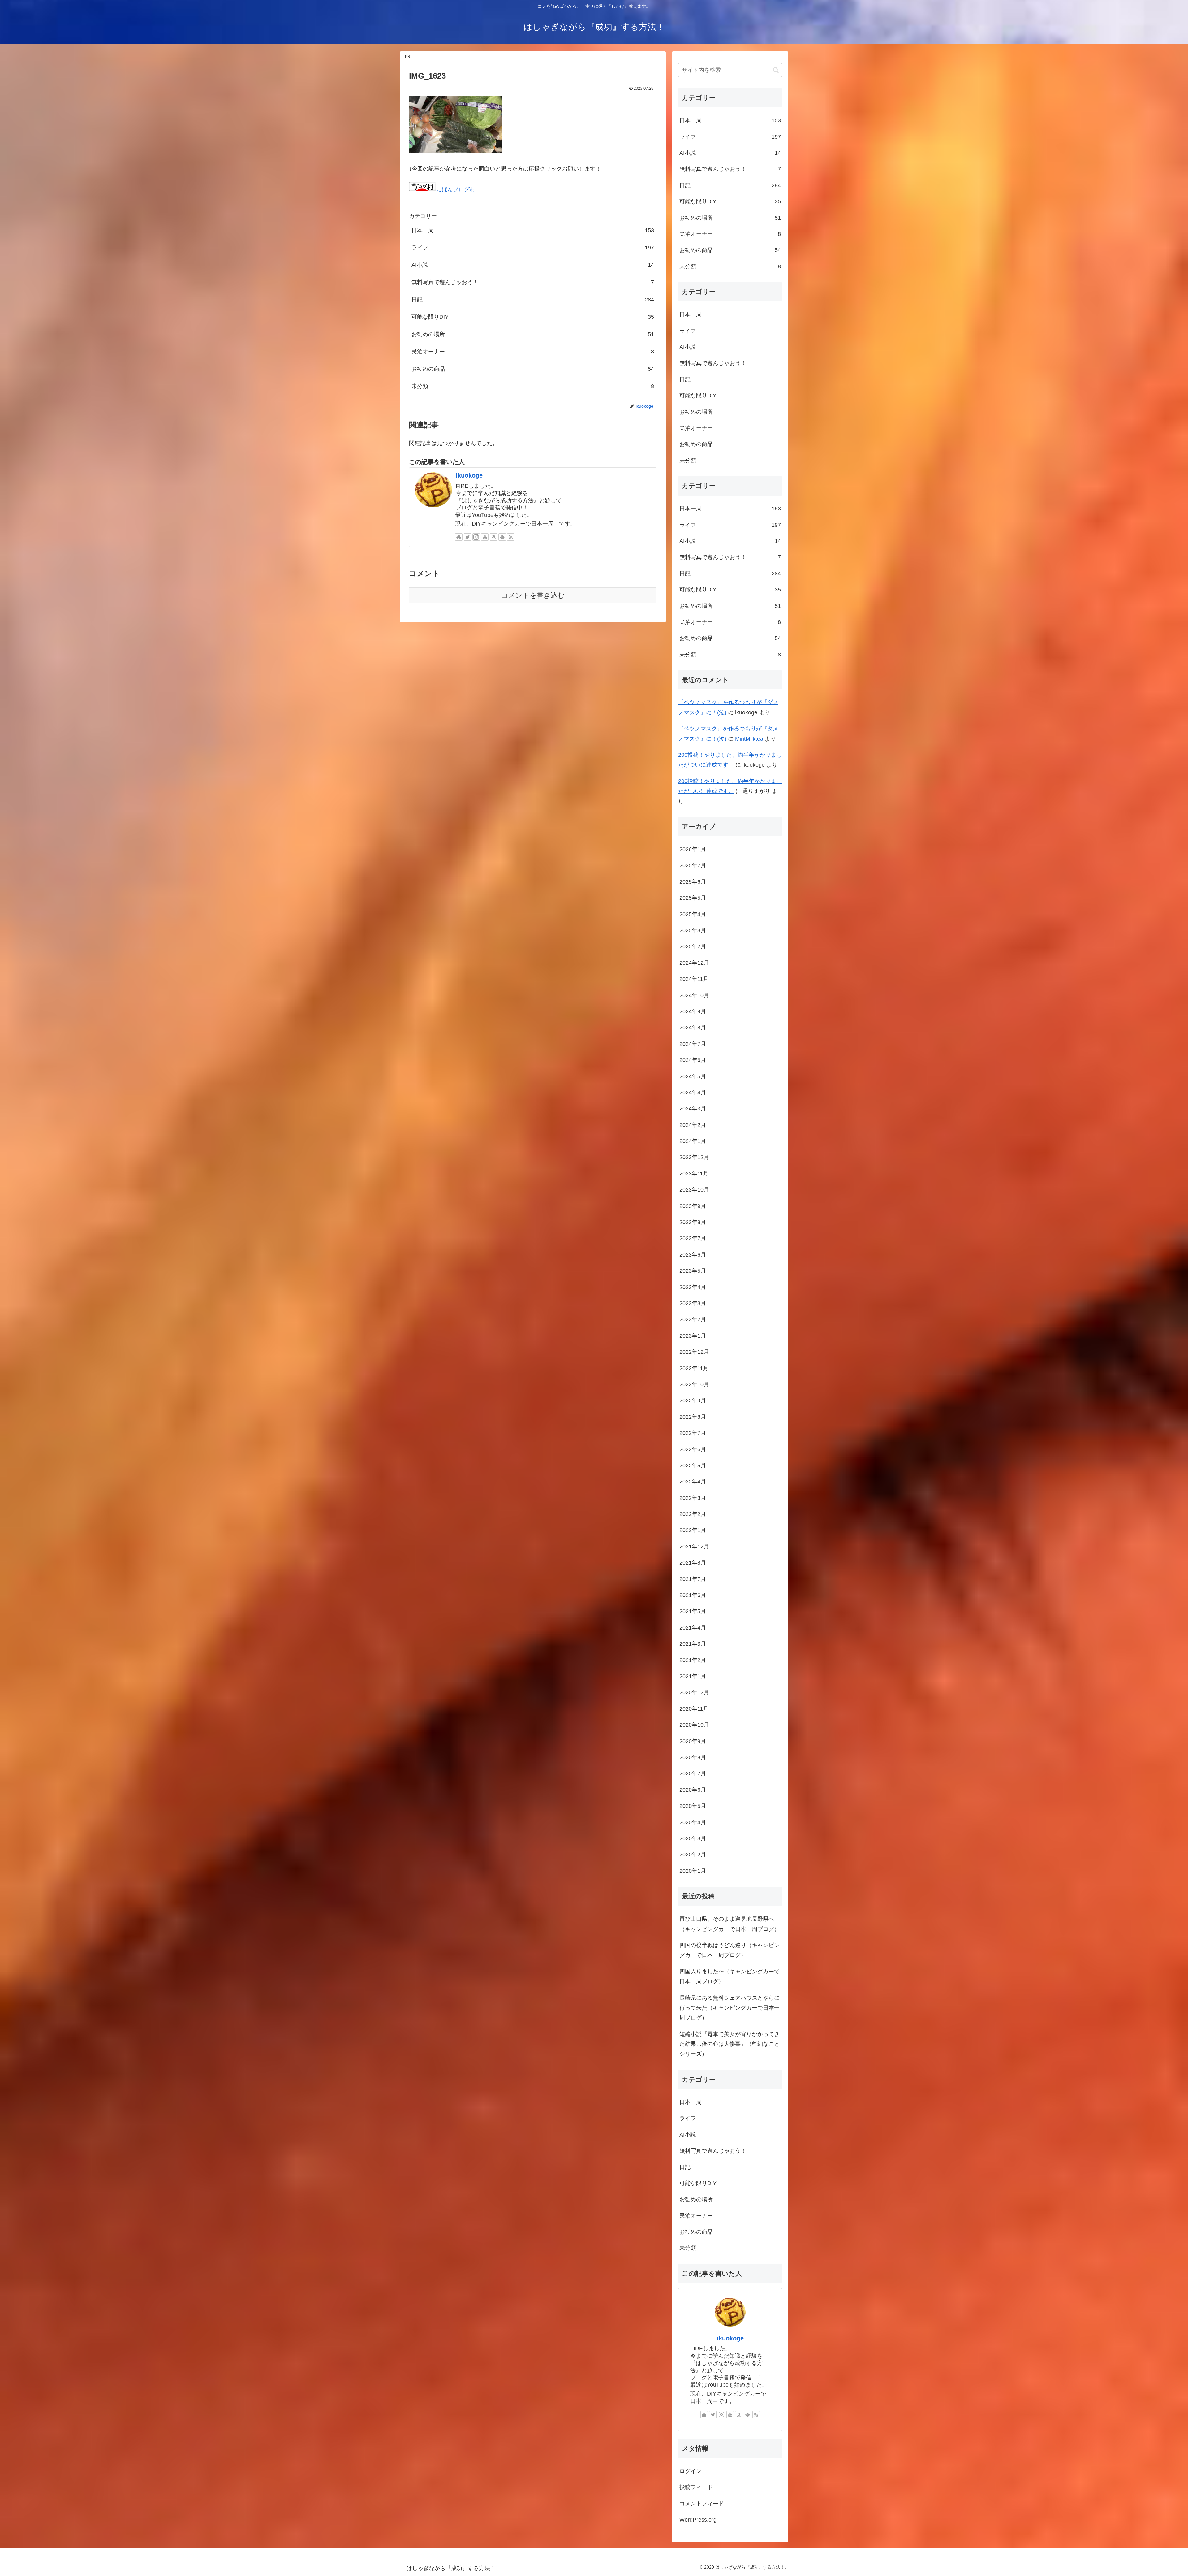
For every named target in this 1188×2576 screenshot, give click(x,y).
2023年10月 (694, 1190)
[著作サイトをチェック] (459, 537)
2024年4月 (693, 1093)
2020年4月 (693, 1822)
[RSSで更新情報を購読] (511, 537)
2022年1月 (693, 1530)
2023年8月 (693, 1223)
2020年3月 (693, 1839)
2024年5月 (693, 1076)
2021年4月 (693, 1628)
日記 (533, 300)
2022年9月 (693, 1401)
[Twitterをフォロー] (467, 537)
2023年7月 (693, 1239)
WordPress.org (698, 2520)
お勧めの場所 (533, 334)
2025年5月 (693, 898)
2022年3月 (693, 1498)
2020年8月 (693, 1758)
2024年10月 (694, 995)
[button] (776, 70)
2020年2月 (693, 1855)
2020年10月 (694, 1725)
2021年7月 (693, 1579)
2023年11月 (694, 1174)
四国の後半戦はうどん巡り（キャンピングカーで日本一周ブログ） (730, 1950)
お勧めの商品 (533, 369)
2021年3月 (693, 1644)
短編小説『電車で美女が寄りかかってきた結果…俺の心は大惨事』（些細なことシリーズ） (730, 2044)
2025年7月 (693, 866)
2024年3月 (693, 1109)
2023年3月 (693, 1304)
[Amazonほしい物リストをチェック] (493, 537)
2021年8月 (693, 1563)
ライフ (533, 248)
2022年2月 (693, 1514)
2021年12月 (694, 1547)
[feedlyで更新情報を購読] (502, 537)
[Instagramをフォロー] (476, 537)
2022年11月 (694, 1368)
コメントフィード (702, 2504)
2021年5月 (693, 1612)
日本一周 (533, 230)
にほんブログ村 (456, 189)
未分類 (533, 386)
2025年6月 (693, 882)
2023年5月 (693, 1271)
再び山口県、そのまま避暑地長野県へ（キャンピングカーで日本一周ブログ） (730, 1924)
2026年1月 (693, 850)
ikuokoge (469, 475)
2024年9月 (693, 1012)
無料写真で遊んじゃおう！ (533, 282)
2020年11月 (694, 1709)
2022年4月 (693, 1482)
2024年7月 (693, 1044)
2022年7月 (693, 1433)
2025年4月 (693, 914)
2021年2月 (693, 1660)
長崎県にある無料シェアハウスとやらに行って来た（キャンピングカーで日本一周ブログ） (730, 2008)
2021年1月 (693, 1677)
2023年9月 (693, 1206)
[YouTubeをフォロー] (485, 537)
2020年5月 (693, 1806)
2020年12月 (694, 1693)
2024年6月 (693, 1060)
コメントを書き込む (533, 595)
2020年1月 (693, 1871)
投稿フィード (696, 2487)
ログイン (691, 2471)
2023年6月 (693, 1255)
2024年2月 (693, 1125)
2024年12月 (694, 963)
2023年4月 (693, 1287)
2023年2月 (693, 1320)
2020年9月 (693, 1741)
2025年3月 (693, 931)
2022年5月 (693, 1466)
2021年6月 (693, 1595)
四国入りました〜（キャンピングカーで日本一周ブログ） (730, 1977)
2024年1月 (693, 1141)
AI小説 (533, 265)
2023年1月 (693, 1336)
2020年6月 (693, 1790)
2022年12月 (694, 1352)
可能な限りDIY (533, 317)
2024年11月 (694, 979)
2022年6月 (693, 1449)
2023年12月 (694, 1158)
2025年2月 (693, 947)
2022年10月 (694, 1385)
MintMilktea (749, 739)
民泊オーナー (533, 352)
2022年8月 (693, 1417)
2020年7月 (693, 1774)
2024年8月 (693, 1028)
